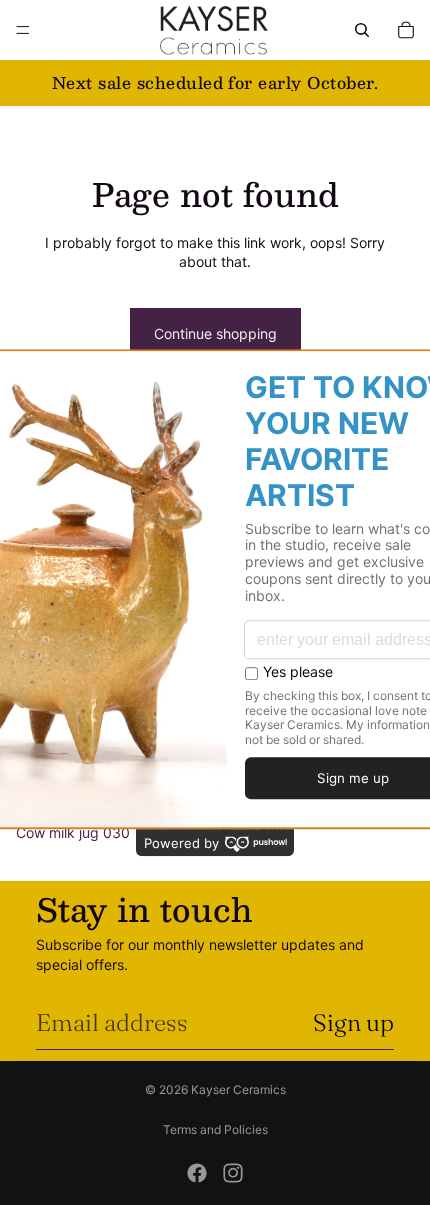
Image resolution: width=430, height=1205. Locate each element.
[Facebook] (197, 1173)
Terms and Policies (215, 1129)
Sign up (353, 1022)
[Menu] (23, 30)
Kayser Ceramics (238, 1089)
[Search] (362, 30)
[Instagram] (233, 1173)
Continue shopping (215, 333)
